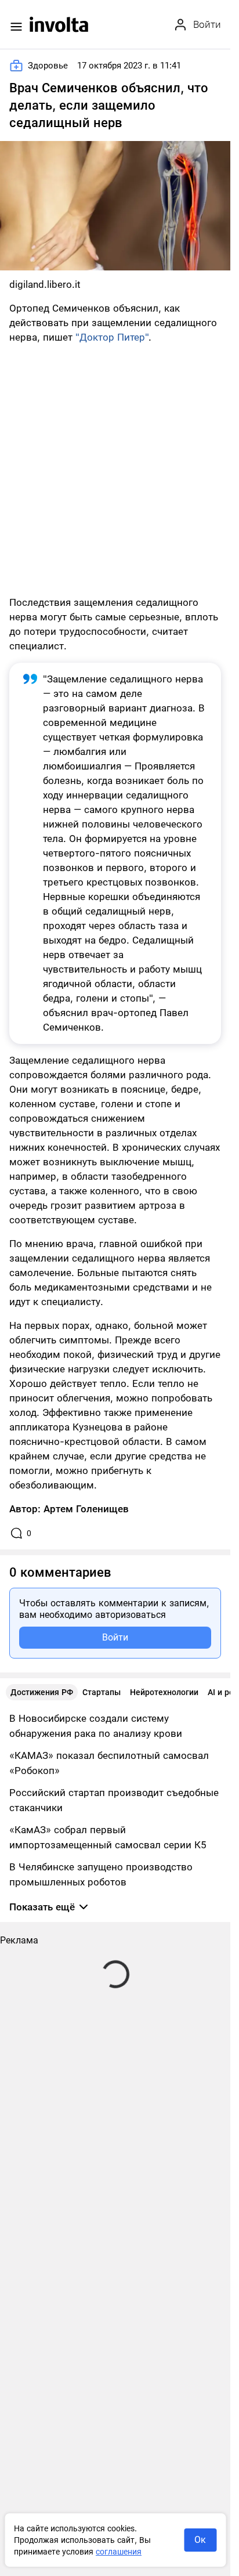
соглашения (119, 2552)
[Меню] (16, 27)
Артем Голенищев (86, 1509)
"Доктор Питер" (112, 337)
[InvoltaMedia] (59, 24)
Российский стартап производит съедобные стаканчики (114, 1800)
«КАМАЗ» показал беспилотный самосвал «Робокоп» (109, 1763)
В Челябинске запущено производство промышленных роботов (101, 1874)
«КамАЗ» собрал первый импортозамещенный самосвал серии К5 (108, 1837)
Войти (115, 1637)
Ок (200, 2540)
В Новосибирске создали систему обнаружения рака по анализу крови (96, 1726)
